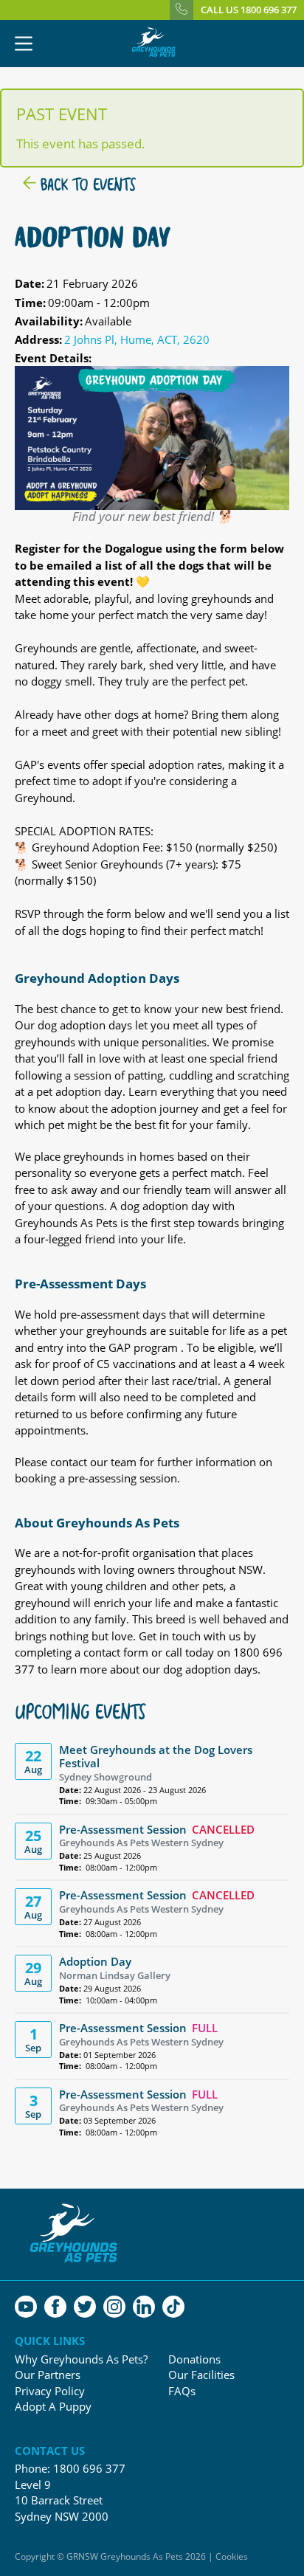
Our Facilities (201, 2375)
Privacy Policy (50, 2391)
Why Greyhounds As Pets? (81, 2359)
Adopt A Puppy (53, 2407)
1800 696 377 (89, 2468)
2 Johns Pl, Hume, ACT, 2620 (137, 339)
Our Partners (48, 2375)
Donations (194, 2359)
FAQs (182, 2391)
